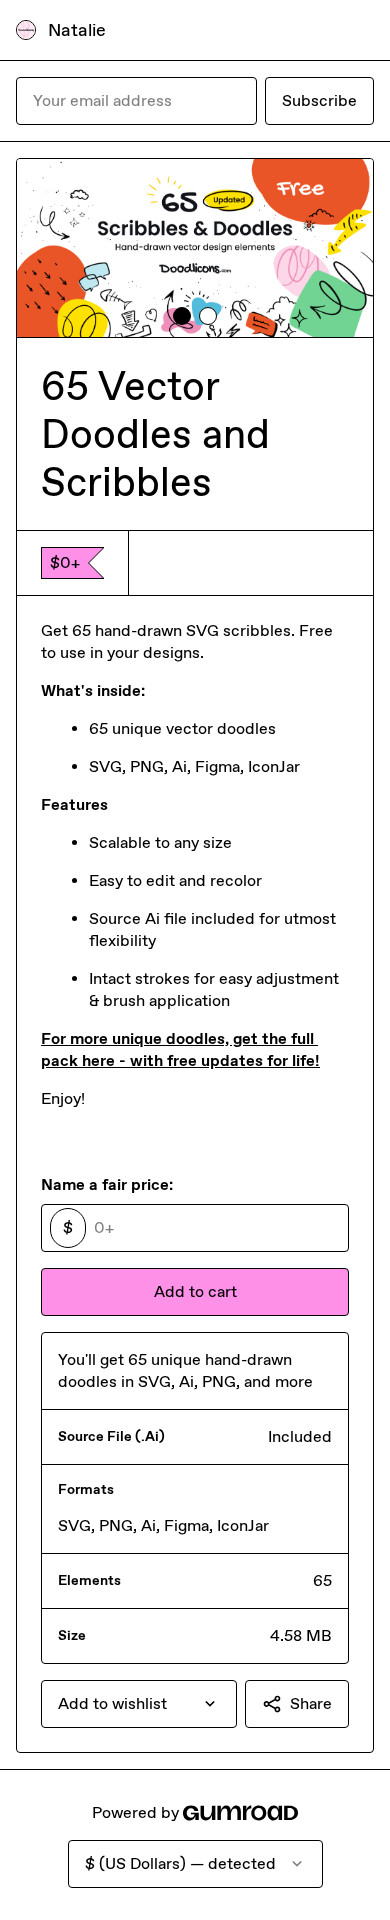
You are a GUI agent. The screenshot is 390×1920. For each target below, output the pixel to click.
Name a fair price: (107, 1184)
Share (311, 1703)
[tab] (182, 316)
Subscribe (319, 100)
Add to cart (195, 1291)
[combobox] (139, 1704)
